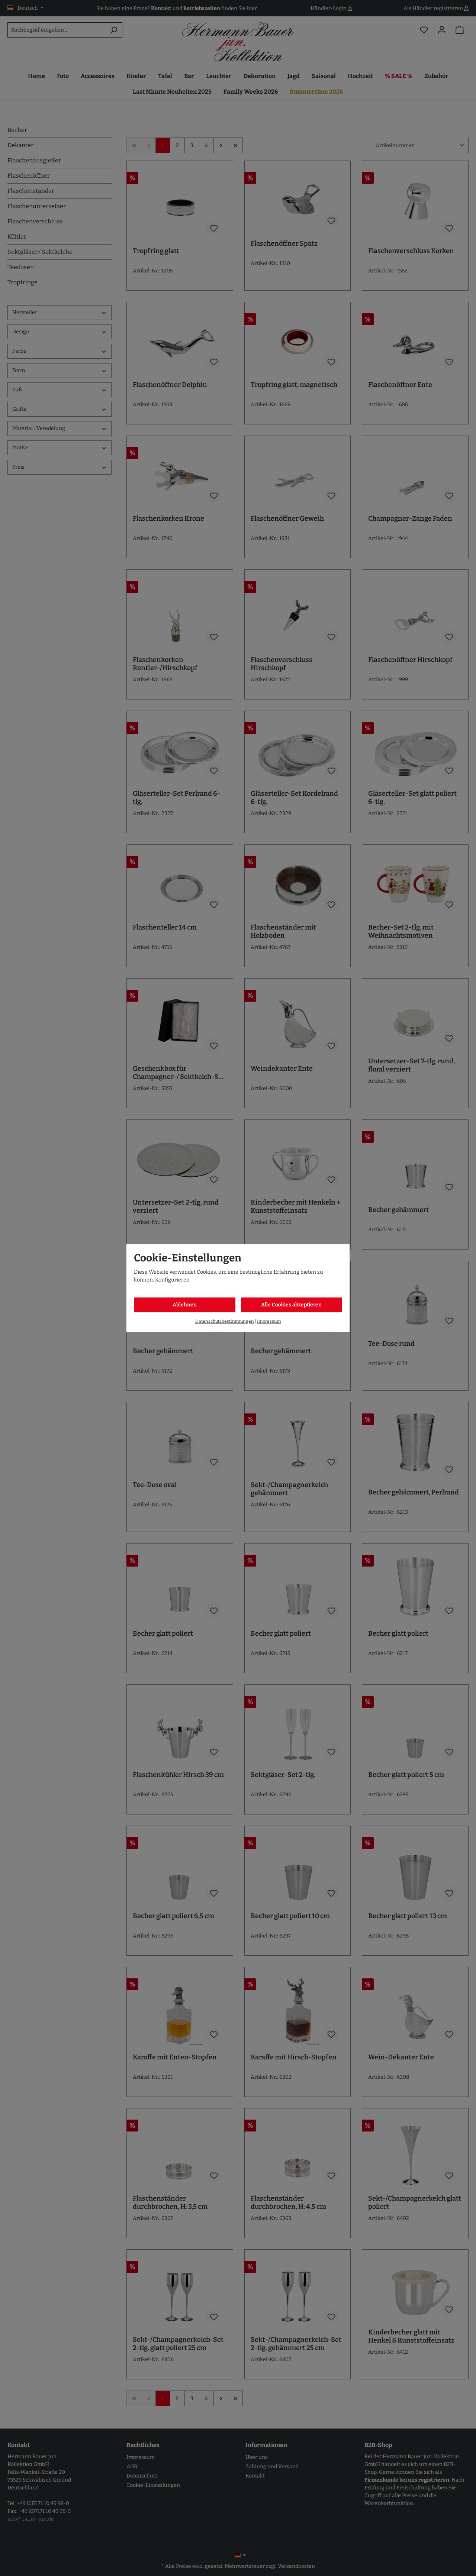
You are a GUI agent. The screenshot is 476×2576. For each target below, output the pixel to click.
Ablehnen (185, 1305)
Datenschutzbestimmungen (225, 1321)
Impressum (269, 1321)
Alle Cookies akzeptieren (291, 1305)
